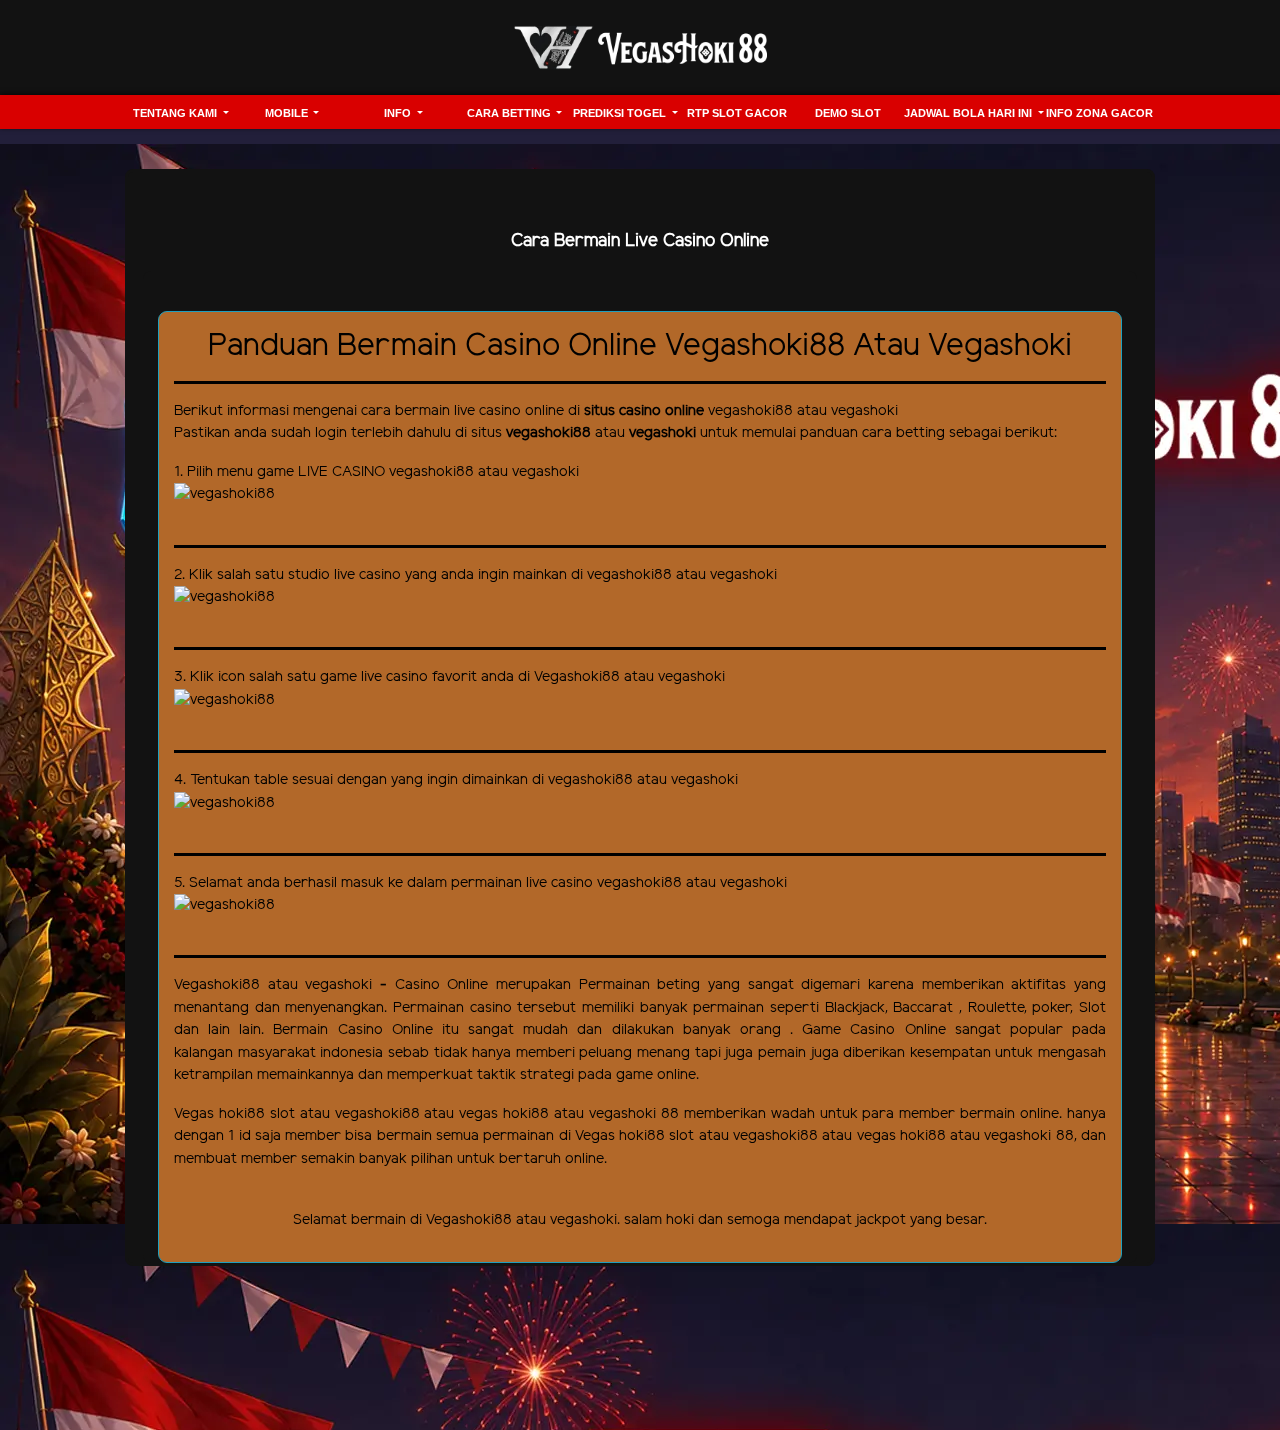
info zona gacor (1099, 113)
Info (399, 113)
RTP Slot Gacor (737, 113)
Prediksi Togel (621, 113)
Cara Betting (510, 113)
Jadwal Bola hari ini (969, 113)
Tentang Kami (176, 113)
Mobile (288, 113)
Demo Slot (848, 113)
